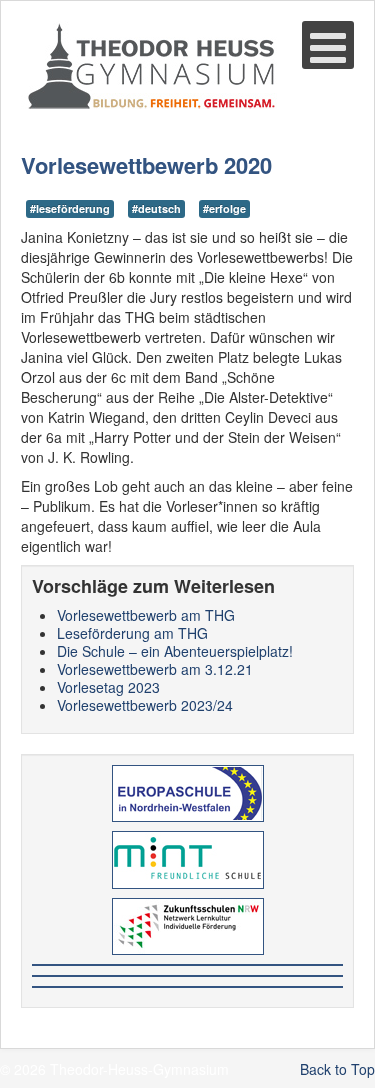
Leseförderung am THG (132, 633)
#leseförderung (70, 208)
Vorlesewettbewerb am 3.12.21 (155, 669)
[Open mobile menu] (328, 45)
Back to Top (337, 1069)
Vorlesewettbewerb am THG (146, 615)
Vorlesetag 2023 (108, 687)
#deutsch (156, 208)
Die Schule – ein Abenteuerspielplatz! (175, 651)
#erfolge (224, 208)
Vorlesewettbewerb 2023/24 (145, 705)
